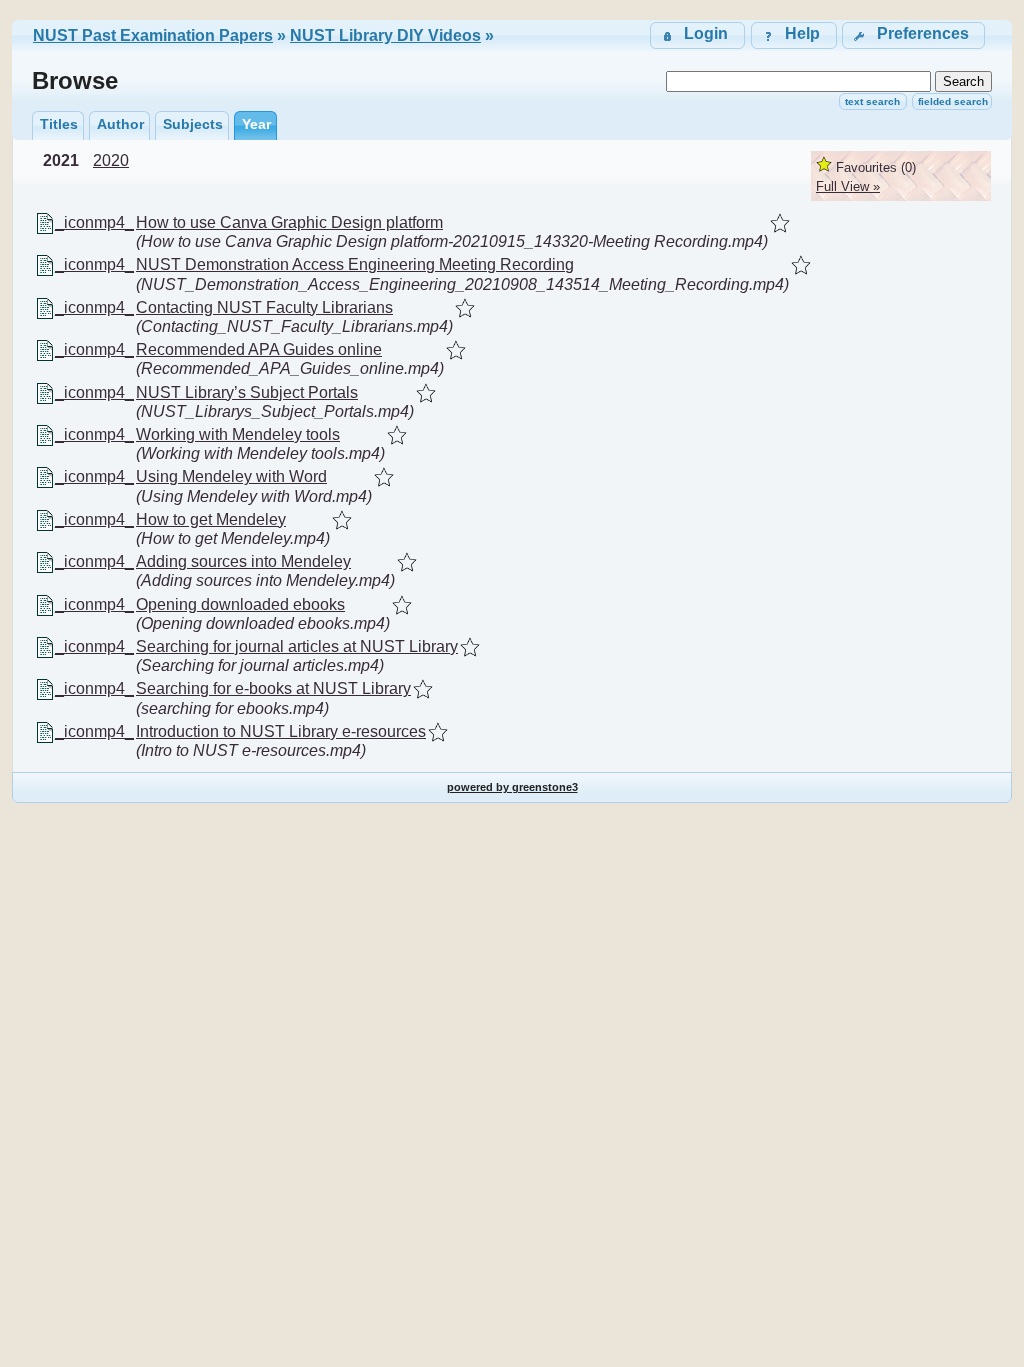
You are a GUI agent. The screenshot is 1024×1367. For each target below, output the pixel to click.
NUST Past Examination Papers (153, 35)
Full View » (848, 186)
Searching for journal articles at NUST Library (297, 646)
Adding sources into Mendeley (243, 561)
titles (59, 124)
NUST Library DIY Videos (385, 35)
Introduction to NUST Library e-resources (281, 731)
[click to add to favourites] (780, 223)
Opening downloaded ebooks (240, 604)
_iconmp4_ (94, 222)
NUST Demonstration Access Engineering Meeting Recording (355, 264)
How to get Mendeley (211, 519)
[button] (913, 35)
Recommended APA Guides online (259, 349)
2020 (111, 160)
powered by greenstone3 (512, 787)
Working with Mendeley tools (238, 434)
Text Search (872, 101)
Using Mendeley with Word (231, 476)
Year (256, 124)
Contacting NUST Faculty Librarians (264, 307)
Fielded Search (953, 101)
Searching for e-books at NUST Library (273, 688)
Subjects (193, 124)
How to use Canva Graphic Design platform (289, 222)
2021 (61, 160)
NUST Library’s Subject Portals (247, 392)
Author (120, 124)
